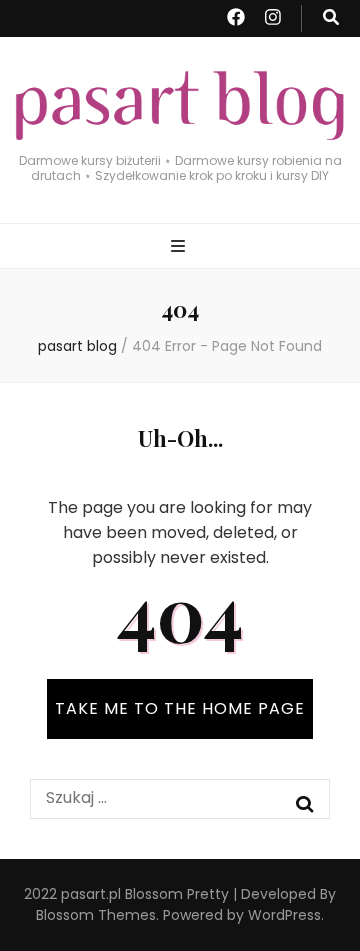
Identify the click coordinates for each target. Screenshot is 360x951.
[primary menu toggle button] (180, 247)
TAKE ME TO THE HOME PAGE (180, 708)
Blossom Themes (96, 915)
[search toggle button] (331, 18)
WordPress (284, 915)
